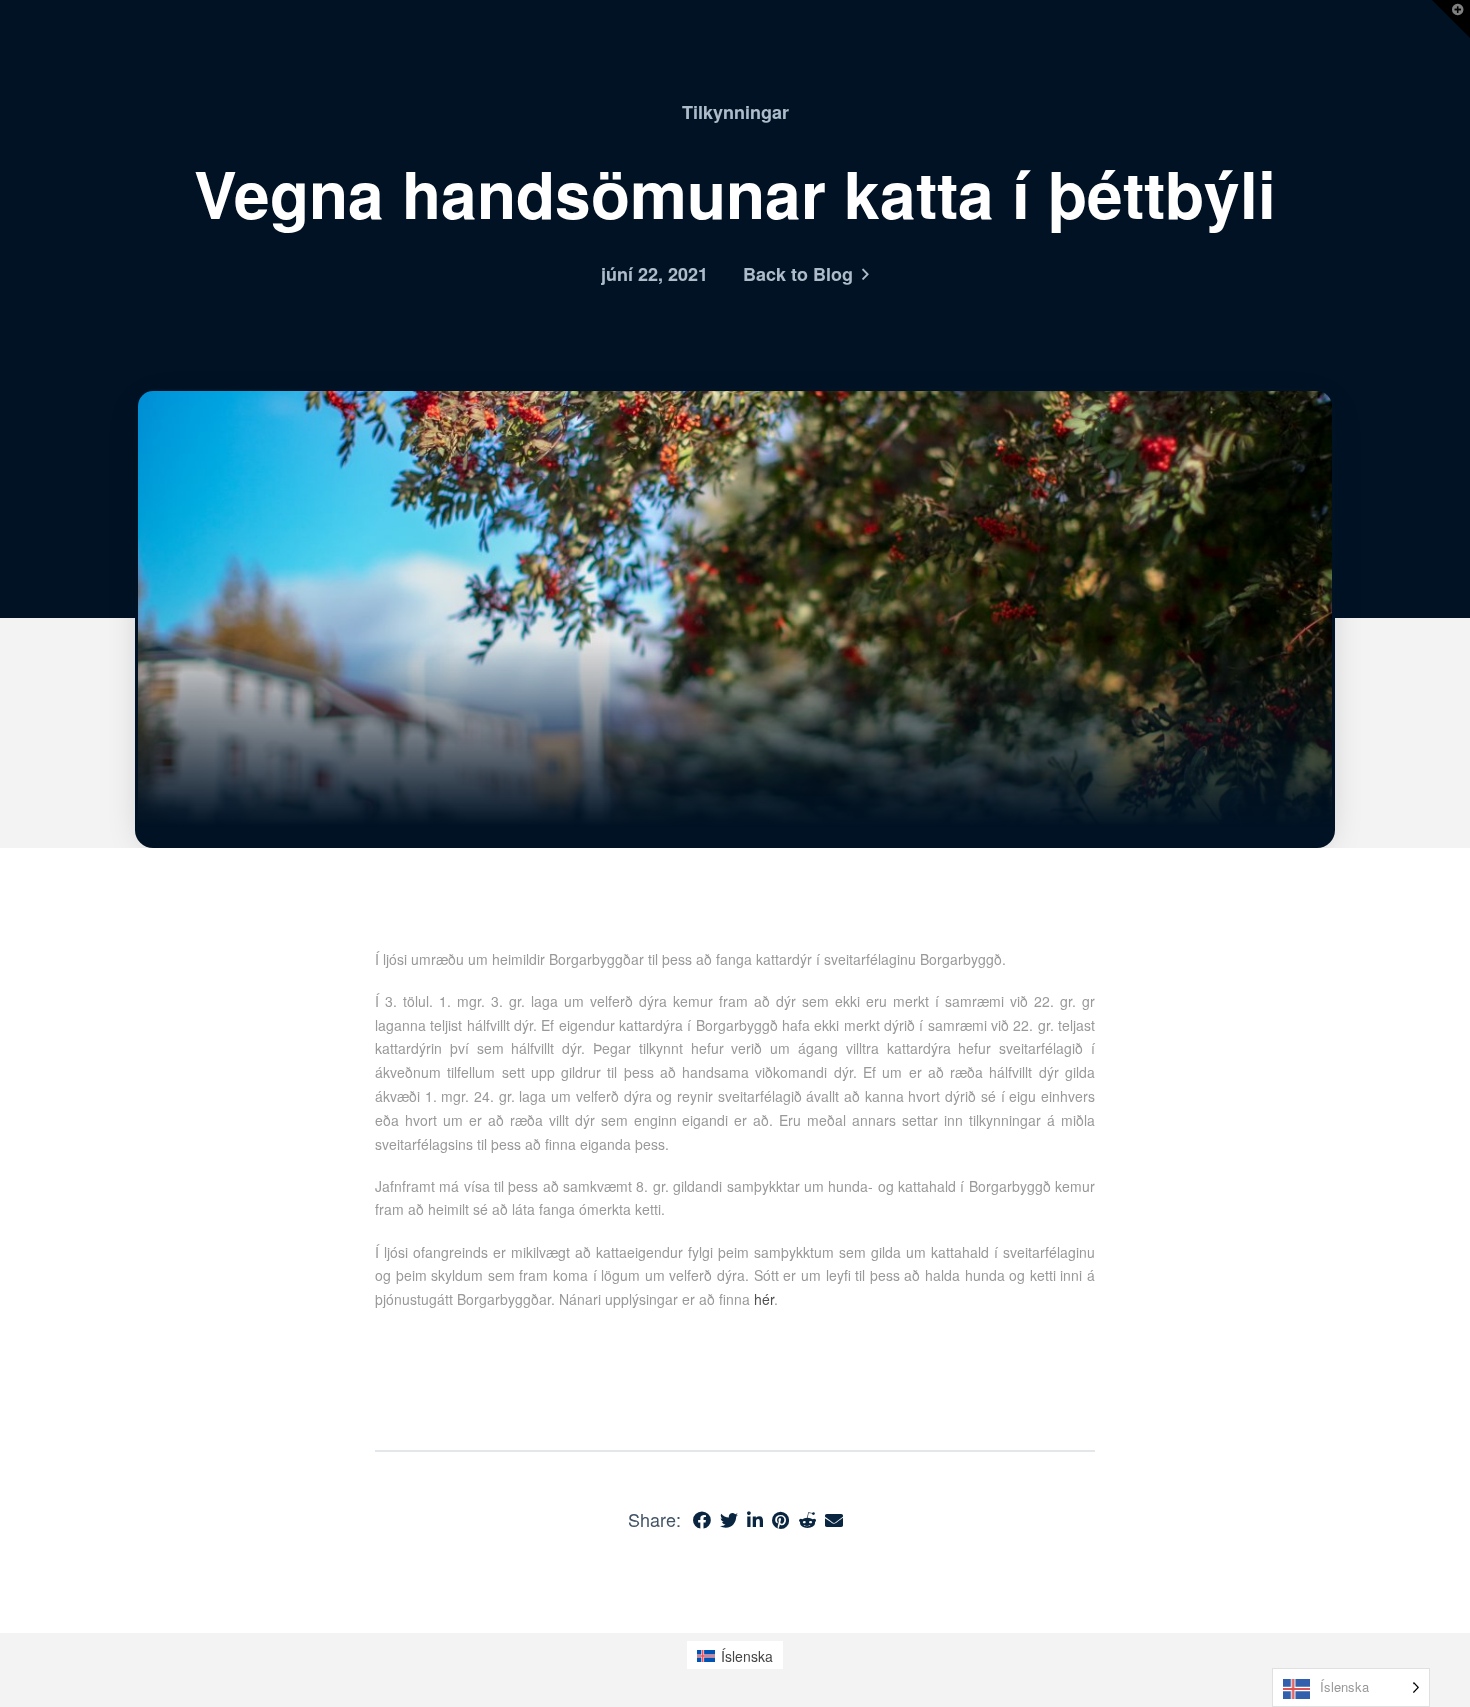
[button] (1451, 19)
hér (764, 1299)
